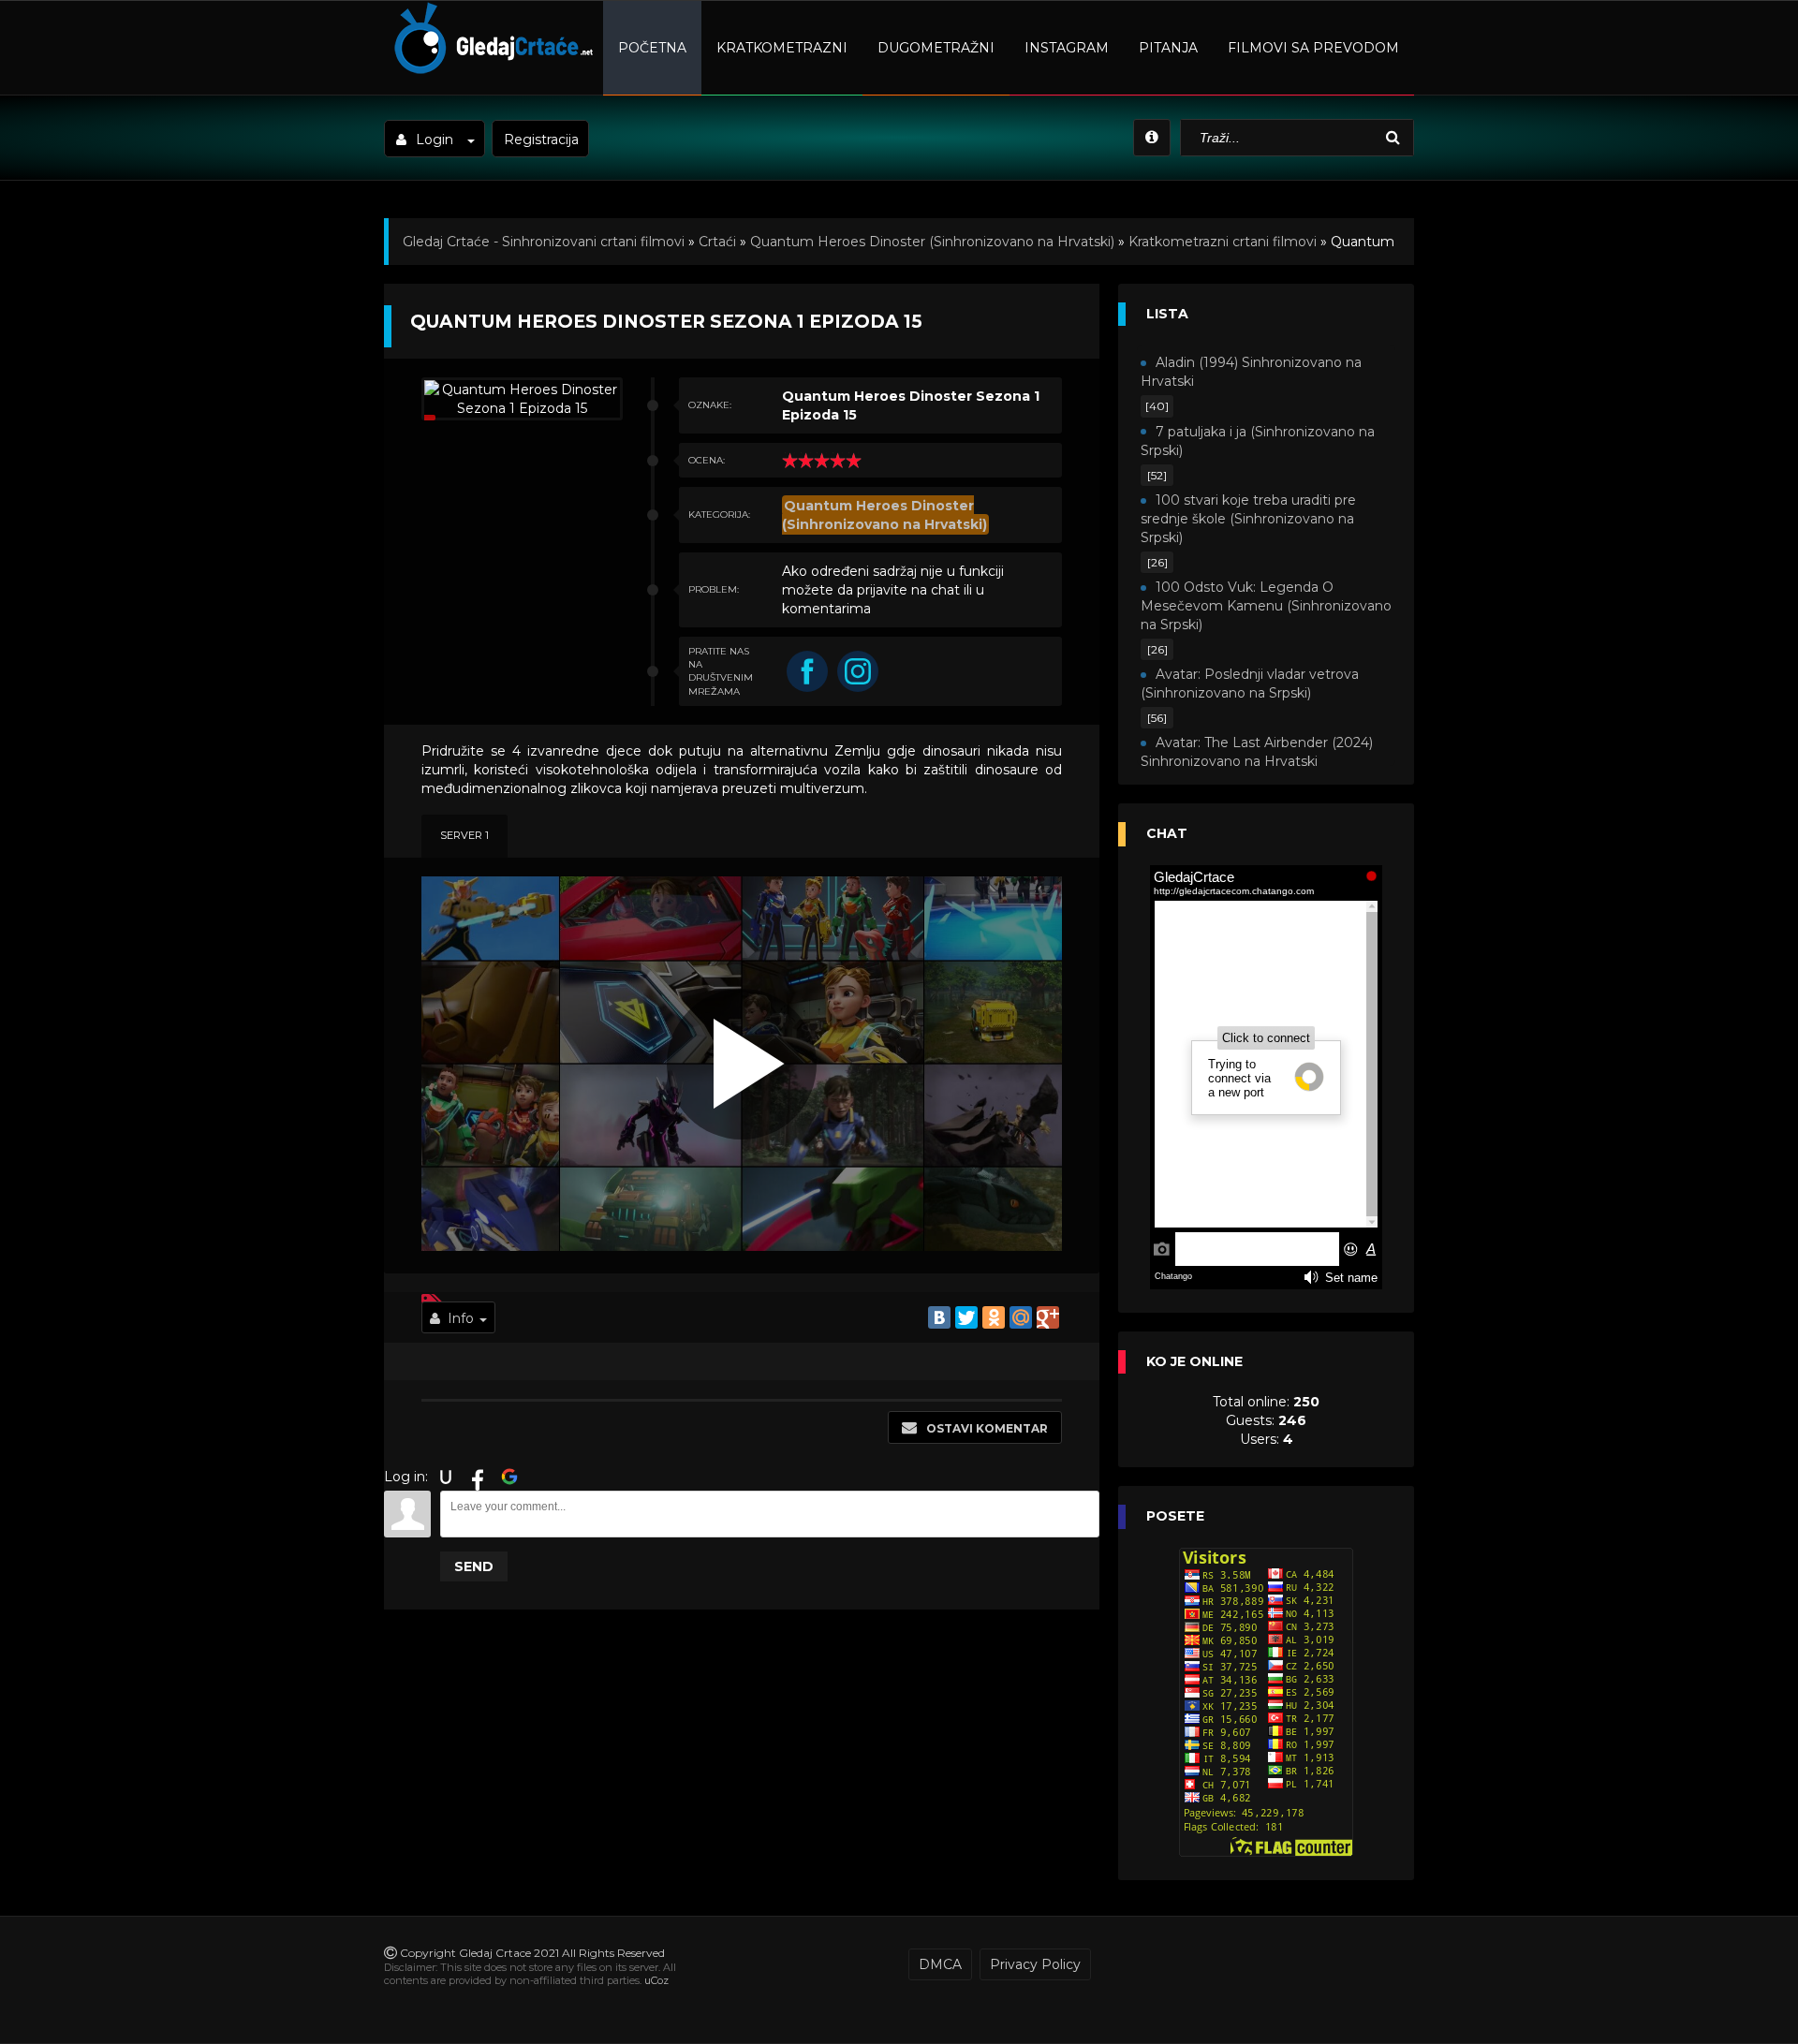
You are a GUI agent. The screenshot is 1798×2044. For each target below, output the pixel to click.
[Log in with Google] (509, 1477)
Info (461, 1318)
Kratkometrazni (782, 48)
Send (474, 1566)
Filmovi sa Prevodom (1313, 48)
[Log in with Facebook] (478, 1477)
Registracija (541, 140)
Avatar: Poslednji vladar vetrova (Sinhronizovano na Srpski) (1250, 684)
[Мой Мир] (1021, 1317)
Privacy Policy (1035, 1964)
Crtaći (717, 242)
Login (435, 140)
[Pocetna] (491, 71)
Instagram (1067, 48)
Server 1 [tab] (464, 835)
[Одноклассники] (994, 1317)
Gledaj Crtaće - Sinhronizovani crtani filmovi (544, 242)
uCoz (656, 1980)
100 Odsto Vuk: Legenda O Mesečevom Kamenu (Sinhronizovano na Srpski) (1266, 606)
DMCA (940, 1964)
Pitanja (1168, 48)
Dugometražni (936, 48)
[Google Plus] (1048, 1317)
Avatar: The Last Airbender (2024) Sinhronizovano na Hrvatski (1257, 752)
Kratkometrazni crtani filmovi (1223, 242)
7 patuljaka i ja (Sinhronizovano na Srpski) (1258, 441)
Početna (652, 48)
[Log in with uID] (446, 1477)
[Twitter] (966, 1317)
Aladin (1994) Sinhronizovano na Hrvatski (1251, 372)
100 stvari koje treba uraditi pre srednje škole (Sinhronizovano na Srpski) (1248, 519)
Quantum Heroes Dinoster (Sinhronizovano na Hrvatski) (932, 242)
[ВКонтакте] (939, 1317)
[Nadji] (1395, 138)
